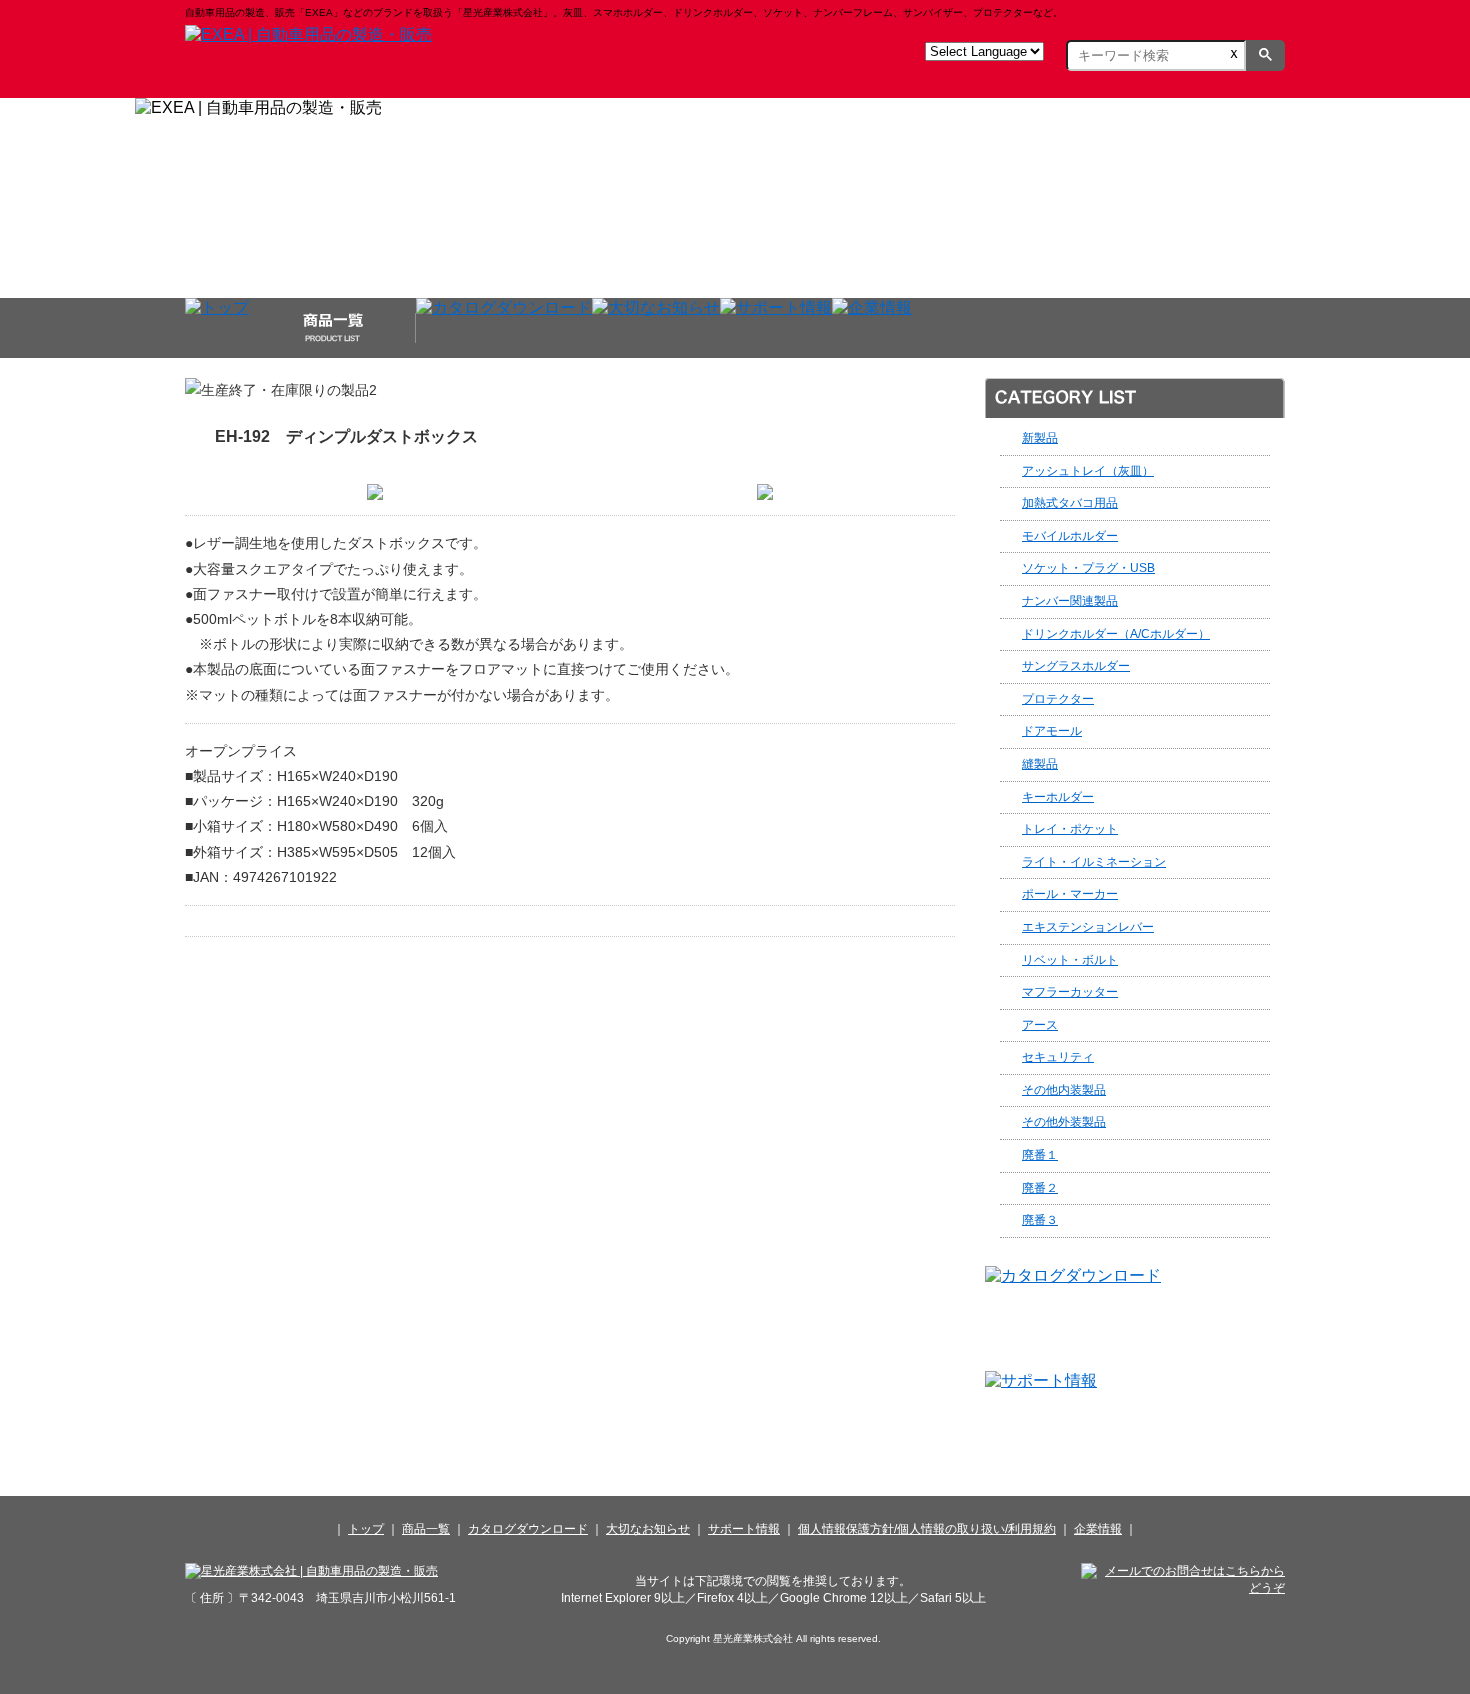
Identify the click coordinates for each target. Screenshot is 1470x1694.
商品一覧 (426, 1529)
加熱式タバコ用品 (1070, 503)
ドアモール (1052, 731)
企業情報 (1098, 1529)
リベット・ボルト (1070, 960)
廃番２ (1040, 1188)
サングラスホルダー (1076, 666)
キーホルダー (1058, 797)
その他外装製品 (1064, 1122)
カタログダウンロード (528, 1529)
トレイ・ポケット (1070, 829)
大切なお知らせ (648, 1529)
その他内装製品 (1064, 1090)
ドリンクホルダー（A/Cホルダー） (1116, 634)
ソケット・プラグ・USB (1088, 568)
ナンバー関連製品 (1070, 601)
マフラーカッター (1070, 992)
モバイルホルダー (1070, 536)
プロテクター (1058, 699)
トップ (366, 1529)
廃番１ (1040, 1155)
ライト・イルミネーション (1094, 862)
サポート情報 (744, 1529)
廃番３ (1040, 1220)
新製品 (1040, 438)
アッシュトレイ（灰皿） (1088, 471)
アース (1040, 1025)
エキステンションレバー (1088, 927)
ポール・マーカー (1070, 894)
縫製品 (1040, 764)
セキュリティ (1058, 1057)
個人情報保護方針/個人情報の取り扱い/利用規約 (927, 1529)
